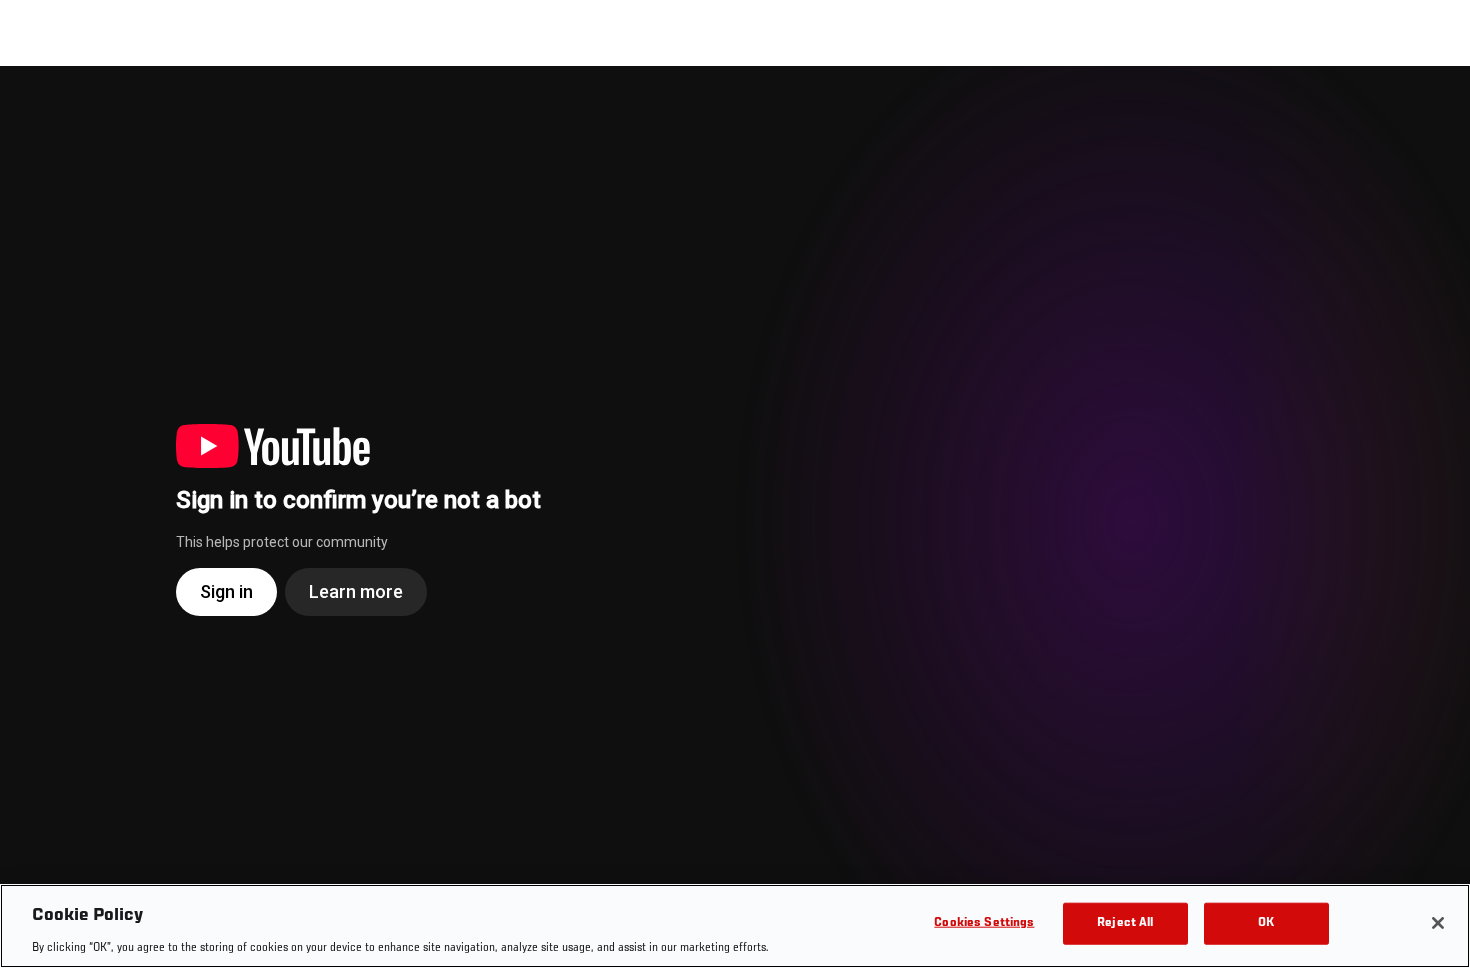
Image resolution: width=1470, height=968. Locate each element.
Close (1432, 106)
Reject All (1125, 922)
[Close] (1438, 923)
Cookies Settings (984, 922)
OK (1266, 922)
